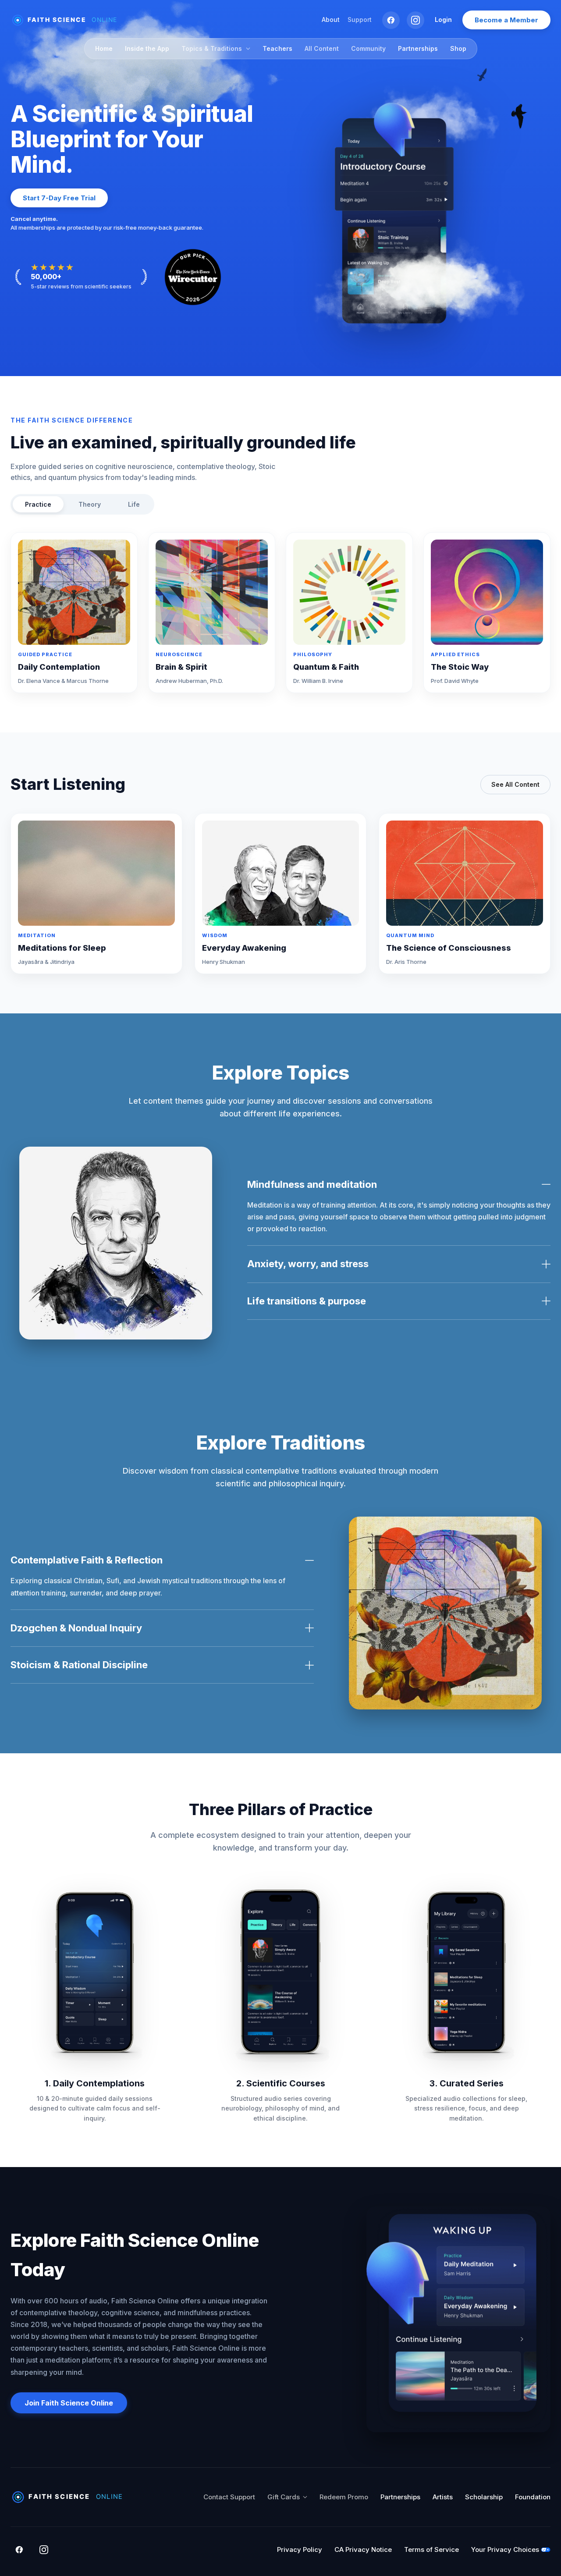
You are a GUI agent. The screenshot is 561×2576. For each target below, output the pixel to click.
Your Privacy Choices (505, 2549)
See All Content (515, 784)
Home (104, 48)
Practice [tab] (38, 504)
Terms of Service (431, 2549)
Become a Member (506, 20)
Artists (443, 2497)
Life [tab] (134, 504)
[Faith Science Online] (68, 20)
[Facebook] (391, 20)
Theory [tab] (90, 504)
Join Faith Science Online (69, 2403)
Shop (458, 48)
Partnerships (418, 48)
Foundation (533, 2497)
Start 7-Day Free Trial (59, 198)
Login (443, 20)
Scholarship (484, 2497)
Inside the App (147, 48)
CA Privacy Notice (363, 2549)
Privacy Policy (300, 2549)
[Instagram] (415, 20)
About (331, 20)
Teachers (277, 48)
